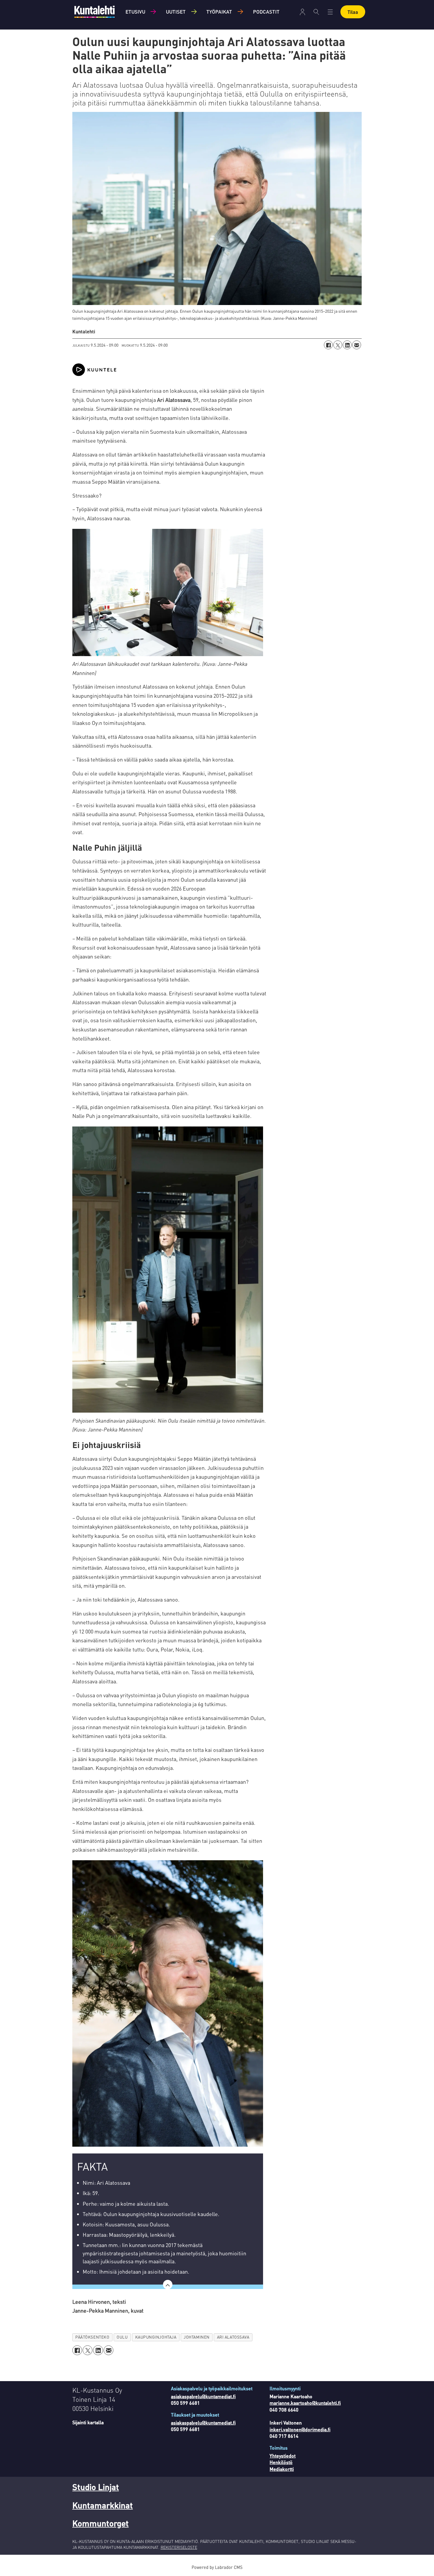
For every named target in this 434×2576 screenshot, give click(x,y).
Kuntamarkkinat (103, 2505)
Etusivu (135, 12)
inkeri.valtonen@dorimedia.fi (300, 2429)
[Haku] (316, 12)
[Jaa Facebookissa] (328, 345)
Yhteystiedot (283, 2456)
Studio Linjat (96, 2487)
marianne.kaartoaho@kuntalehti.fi (305, 2403)
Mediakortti (282, 2469)
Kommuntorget (101, 2523)
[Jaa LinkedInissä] (347, 345)
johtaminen (196, 2337)
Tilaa (353, 12)
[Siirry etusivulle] (94, 12)
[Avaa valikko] (302, 12)
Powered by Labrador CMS (217, 2567)
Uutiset (176, 12)
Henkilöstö (281, 2462)
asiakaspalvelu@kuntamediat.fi (203, 2396)
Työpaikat (219, 12)
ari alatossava (233, 2337)
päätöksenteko (92, 2337)
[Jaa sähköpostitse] (357, 345)
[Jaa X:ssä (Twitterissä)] (338, 345)
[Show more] (168, 2285)
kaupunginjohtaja (156, 2337)
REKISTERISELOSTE (179, 2547)
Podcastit (266, 12)
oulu (122, 2337)
